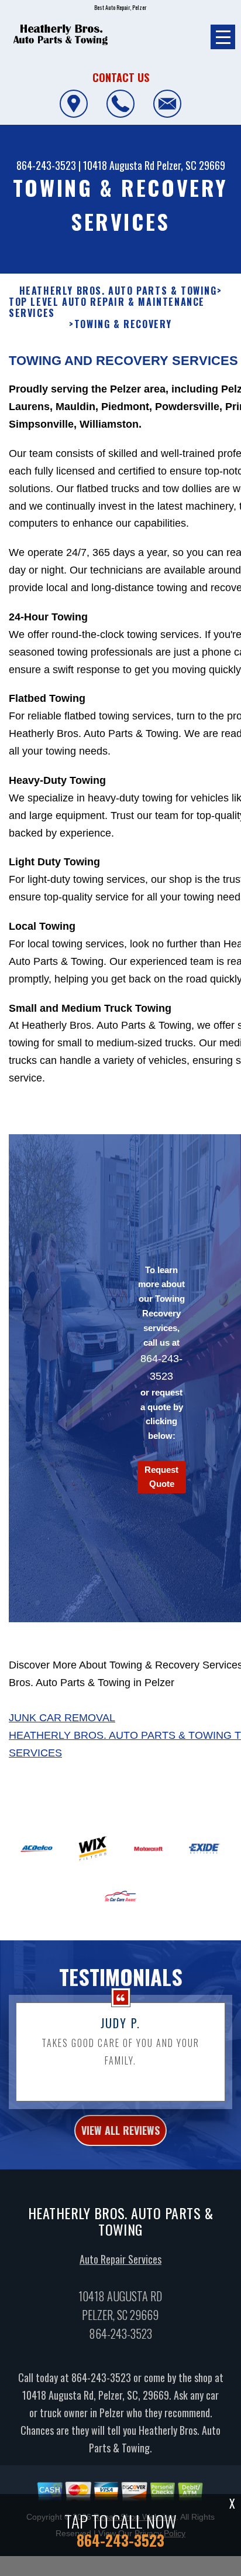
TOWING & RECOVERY (123, 324)
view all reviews (120, 2130)
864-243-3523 (46, 165)
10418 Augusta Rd (119, 165)
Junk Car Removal (62, 1718)
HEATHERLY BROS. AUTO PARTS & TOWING (118, 291)
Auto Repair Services (120, 2259)
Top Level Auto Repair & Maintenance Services (107, 308)
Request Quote (161, 1477)
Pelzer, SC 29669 (191, 165)
